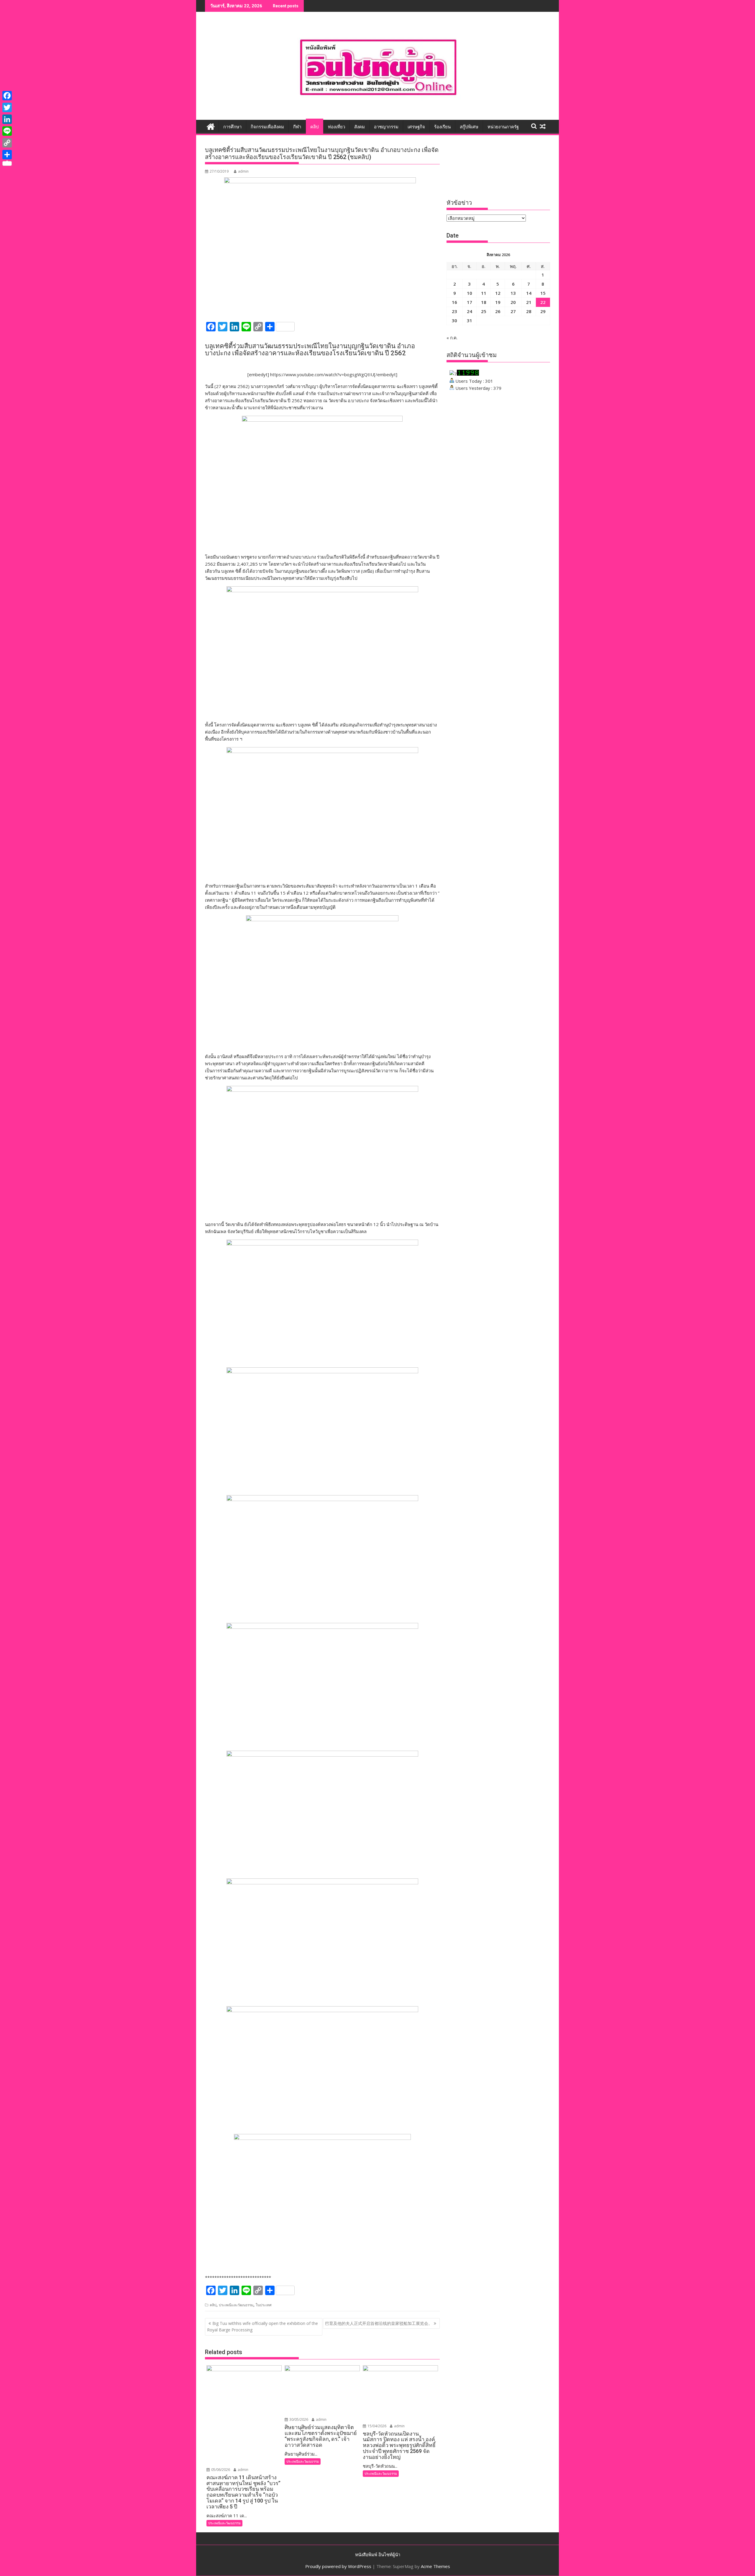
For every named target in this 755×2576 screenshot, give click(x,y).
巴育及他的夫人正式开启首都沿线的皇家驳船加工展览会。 (379, 2323)
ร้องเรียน (442, 127)
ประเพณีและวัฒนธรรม (236, 2305)
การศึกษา (232, 127)
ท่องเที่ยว (337, 127)
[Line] (7, 131)
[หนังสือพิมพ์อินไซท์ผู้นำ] (211, 126)
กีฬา (297, 127)
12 (498, 293)
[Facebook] (7, 96)
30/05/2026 (298, 2419)
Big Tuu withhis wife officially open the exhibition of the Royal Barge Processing (262, 2327)
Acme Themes (435, 2566)
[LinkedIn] (7, 119)
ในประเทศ (264, 2305)
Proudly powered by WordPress (338, 2566)
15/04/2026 (376, 2426)
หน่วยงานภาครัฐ (503, 127)
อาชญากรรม (386, 127)
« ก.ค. (452, 338)
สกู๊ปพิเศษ (469, 127)
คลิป (315, 127)
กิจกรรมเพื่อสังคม (267, 127)
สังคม (360, 127)
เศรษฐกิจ (416, 127)
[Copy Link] (7, 143)
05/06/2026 (220, 2470)
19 (498, 302)
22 (543, 302)
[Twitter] (7, 107)
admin (243, 171)
